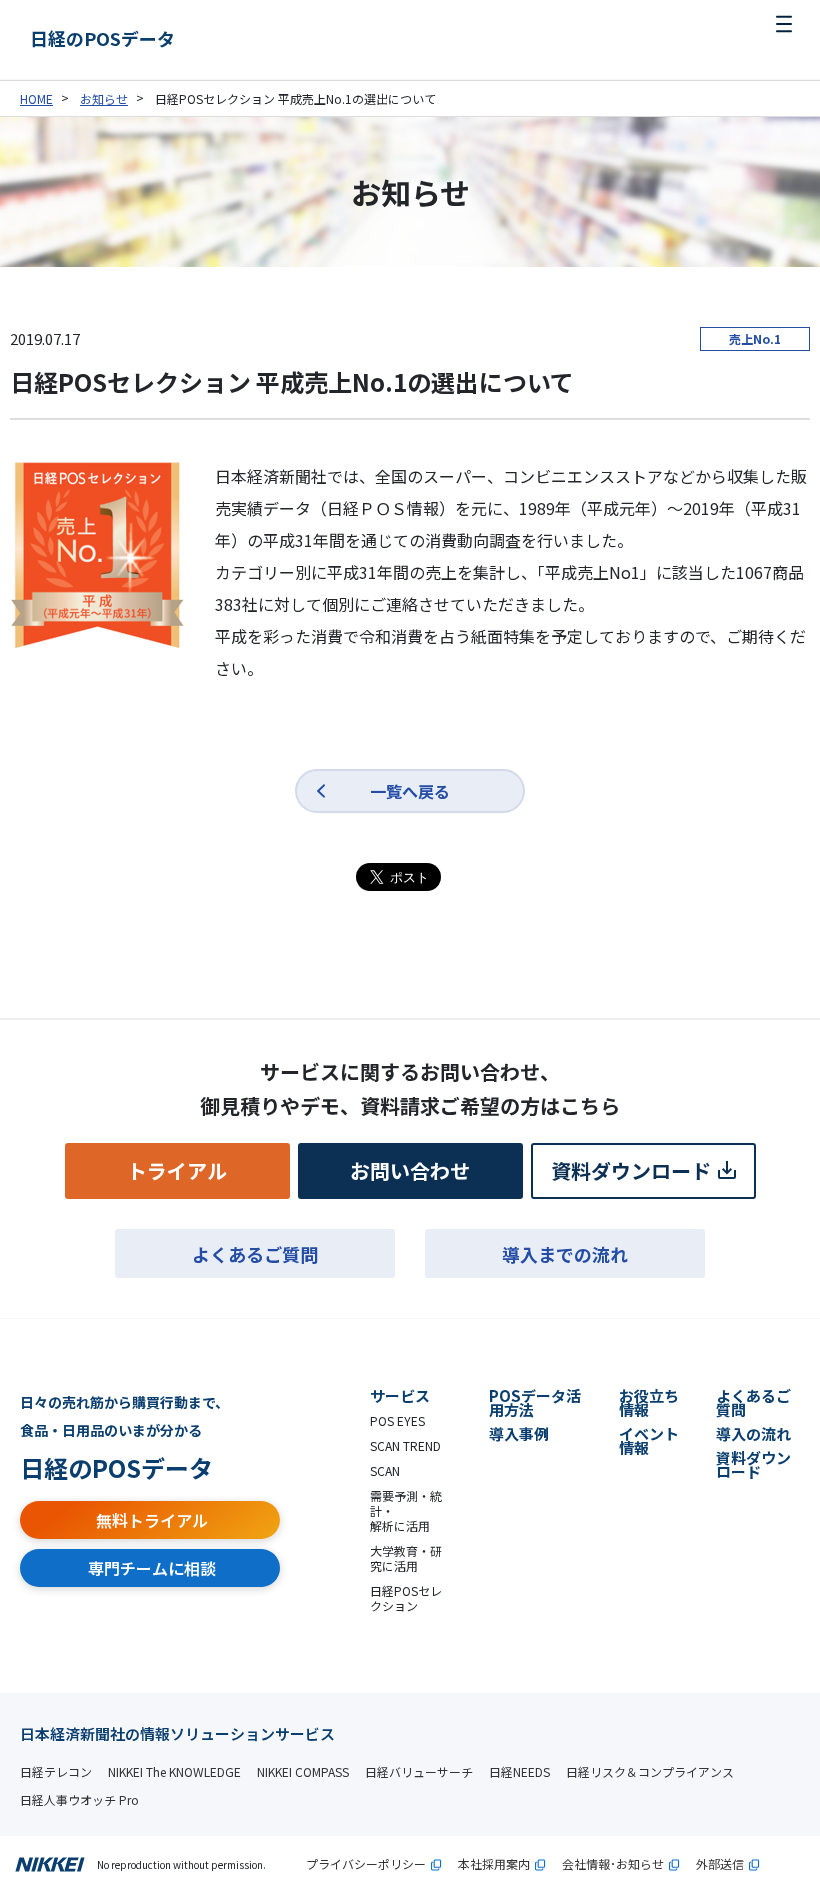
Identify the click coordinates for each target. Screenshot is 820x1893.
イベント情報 (649, 1440)
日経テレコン (56, 1771)
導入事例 (519, 1433)
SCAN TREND (405, 1445)
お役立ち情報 (649, 1402)
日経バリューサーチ (419, 1771)
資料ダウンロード (631, 1170)
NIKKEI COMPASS (303, 1771)
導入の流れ (753, 1433)
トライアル (177, 1170)
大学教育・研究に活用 (406, 1558)
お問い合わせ (410, 1170)
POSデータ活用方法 (535, 1402)
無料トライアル (152, 1520)
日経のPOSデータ (102, 38)
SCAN (385, 1470)
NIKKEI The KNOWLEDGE (174, 1771)
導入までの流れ (565, 1254)
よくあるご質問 (255, 1254)
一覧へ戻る (410, 791)
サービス (400, 1395)
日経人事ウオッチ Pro (79, 1799)
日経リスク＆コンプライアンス (650, 1771)
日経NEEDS (519, 1771)
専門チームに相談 (152, 1568)
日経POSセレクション (406, 1598)
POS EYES (397, 1420)
